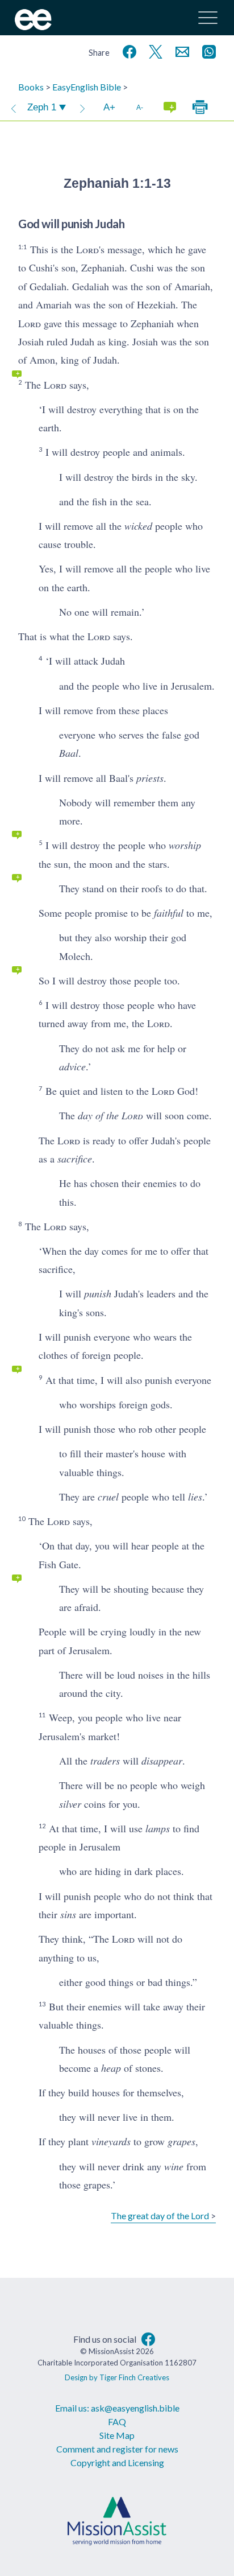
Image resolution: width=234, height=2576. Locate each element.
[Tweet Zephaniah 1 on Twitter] (153, 50)
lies (195, 1497)
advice (72, 1066)
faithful (169, 913)
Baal (69, 753)
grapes (181, 2141)
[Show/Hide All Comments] (170, 108)
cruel (108, 1497)
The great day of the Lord (160, 2216)
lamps (158, 1828)
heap (111, 2068)
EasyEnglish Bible (87, 87)
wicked (138, 526)
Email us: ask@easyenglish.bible (117, 2408)
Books (31, 87)
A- (140, 107)
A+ (109, 107)
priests (150, 778)
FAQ (117, 2422)
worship (185, 845)
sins (68, 1914)
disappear (162, 1761)
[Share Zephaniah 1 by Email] (180, 50)
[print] (200, 108)
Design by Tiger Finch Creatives (117, 2377)
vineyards (111, 2141)
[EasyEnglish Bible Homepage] (33, 26)
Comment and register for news (117, 2449)
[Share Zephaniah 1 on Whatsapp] (207, 50)
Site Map (117, 2435)
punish (98, 1293)
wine (174, 2166)
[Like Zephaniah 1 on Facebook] (127, 50)
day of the (110, 1115)
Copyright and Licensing (117, 2462)
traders (105, 1761)
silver (70, 1804)
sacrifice (75, 1159)
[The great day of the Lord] (82, 108)
